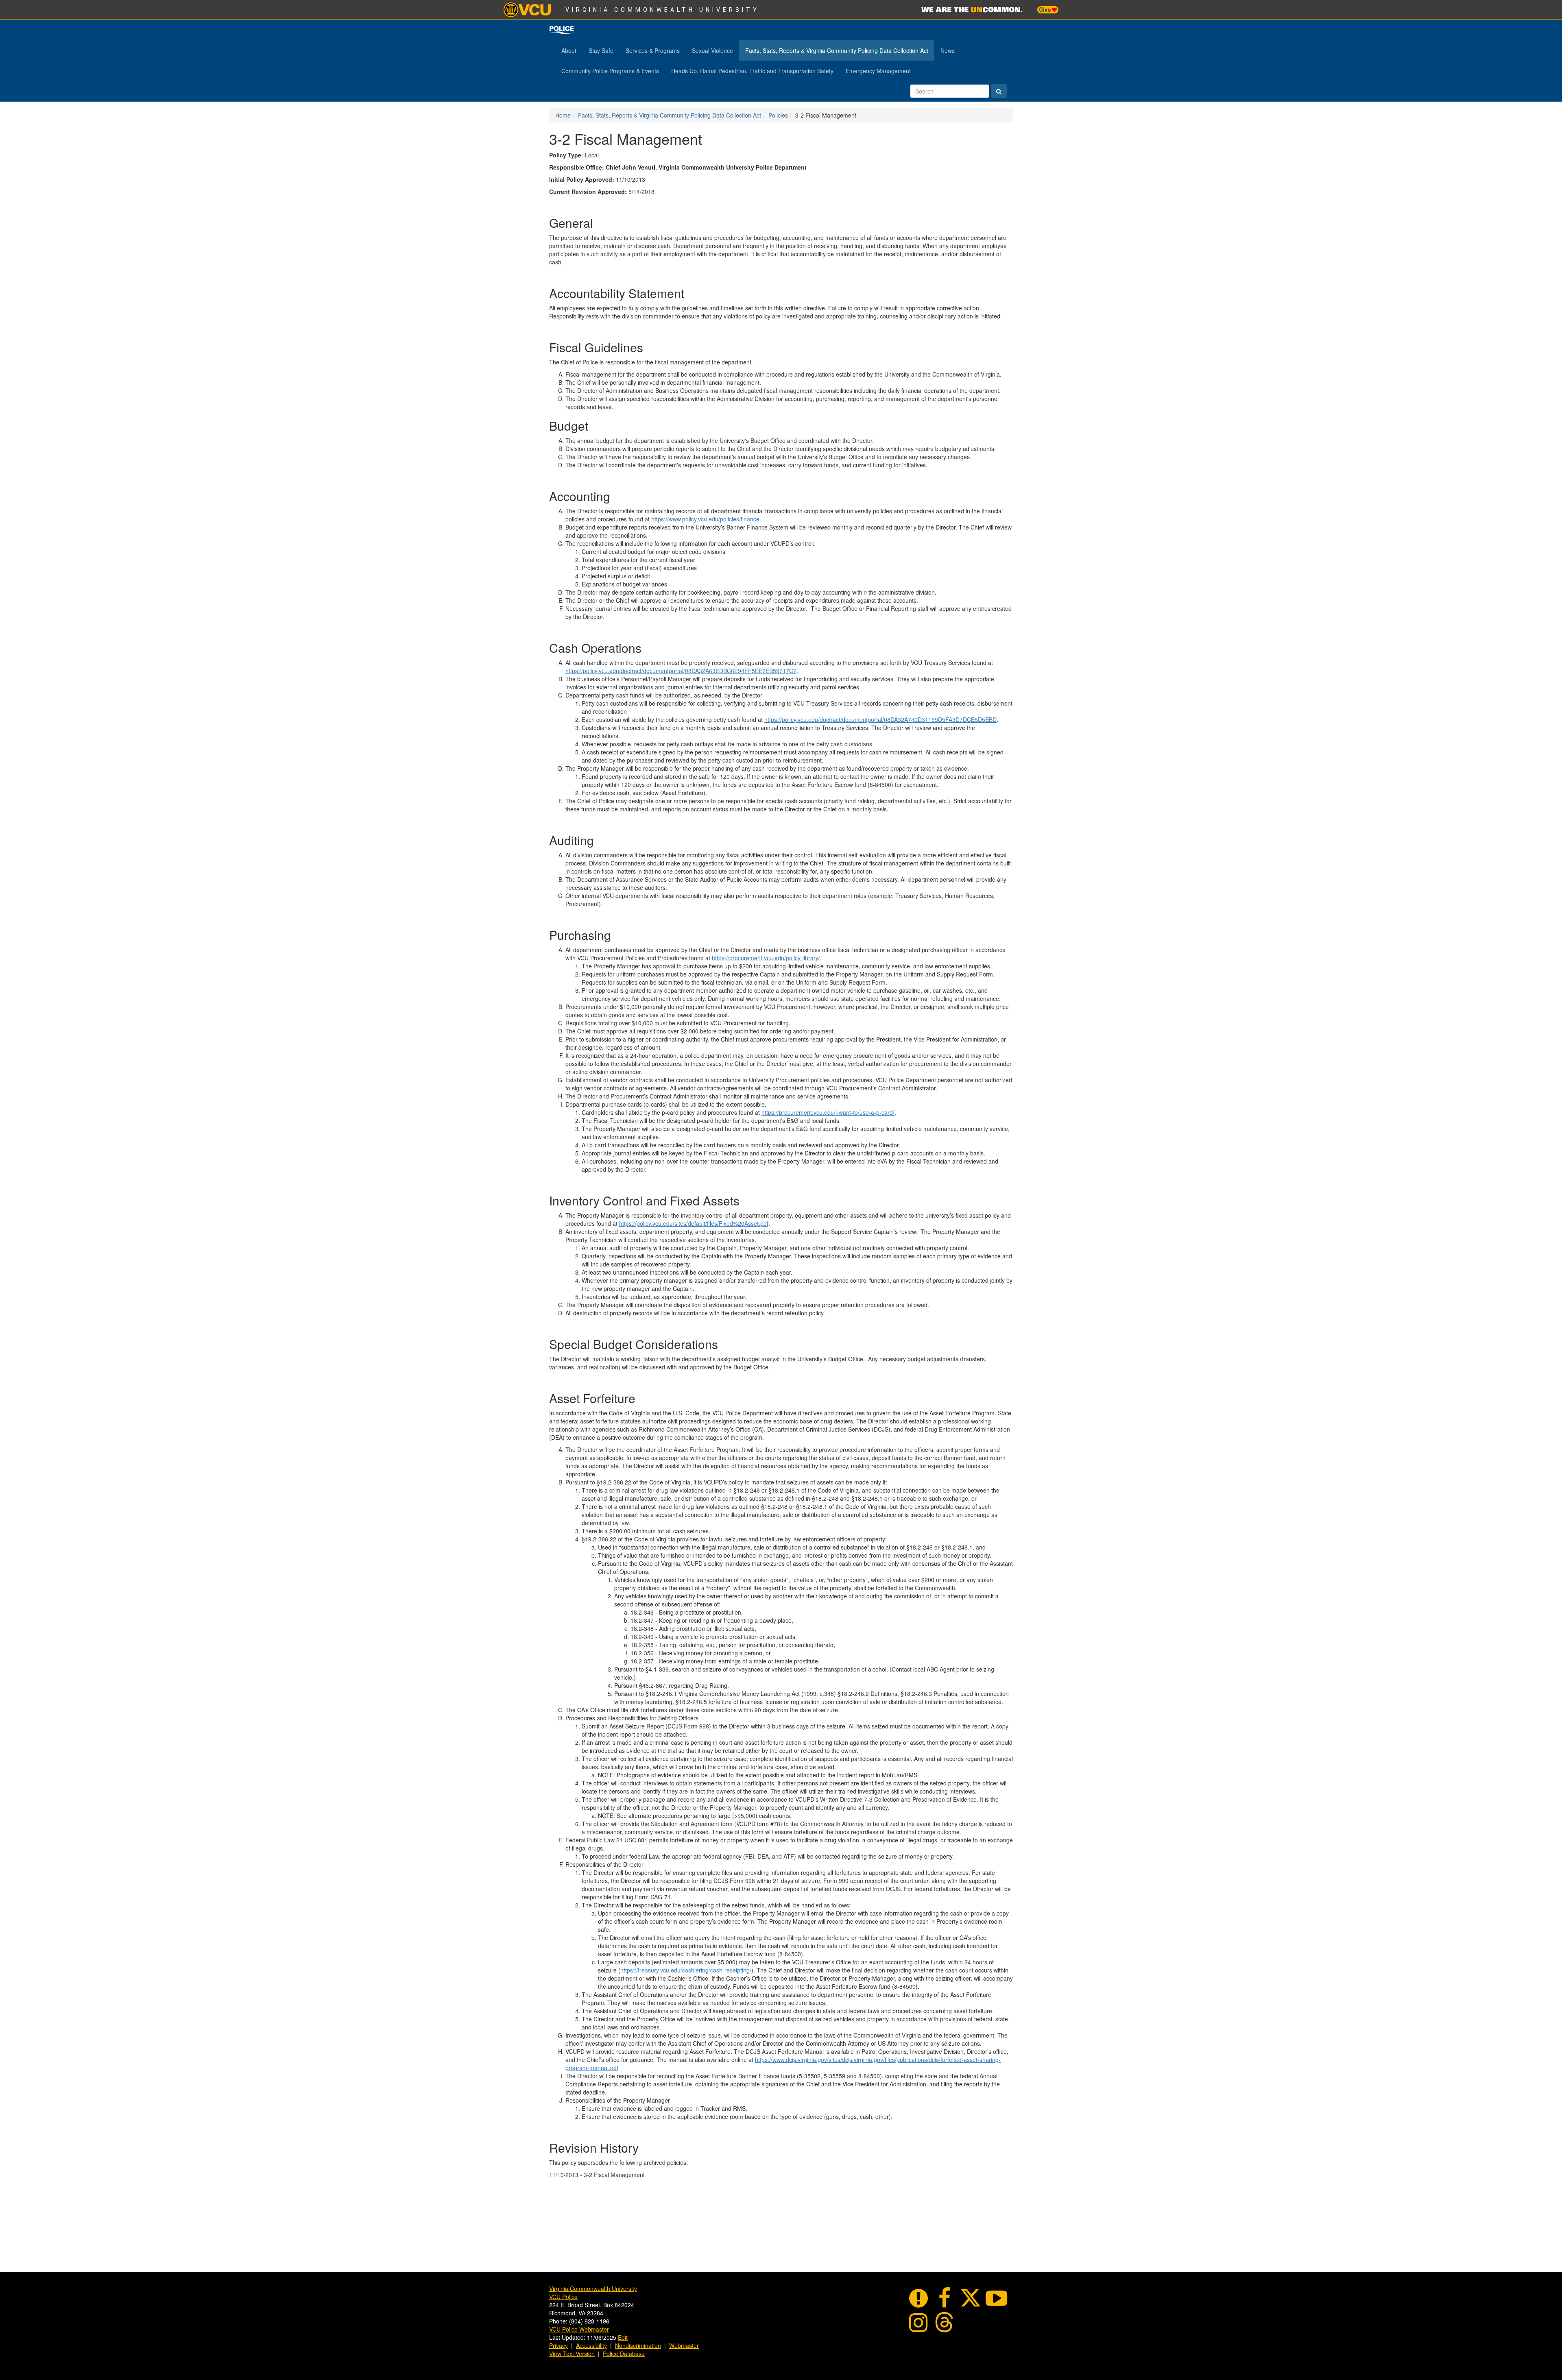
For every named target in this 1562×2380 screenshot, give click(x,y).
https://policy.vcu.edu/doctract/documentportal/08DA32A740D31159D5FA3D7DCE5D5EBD (880, 719)
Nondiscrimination (638, 2345)
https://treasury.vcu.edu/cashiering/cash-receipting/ (686, 1970)
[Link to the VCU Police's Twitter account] (971, 2297)
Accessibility (591, 2345)
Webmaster (684, 2345)
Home (563, 115)
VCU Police (563, 2297)
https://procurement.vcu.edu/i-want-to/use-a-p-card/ (828, 1112)
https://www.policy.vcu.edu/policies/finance (705, 519)
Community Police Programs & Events (610, 71)
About (569, 50)
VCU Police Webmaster (579, 2329)
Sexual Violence (712, 50)
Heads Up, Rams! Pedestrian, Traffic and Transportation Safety (752, 71)
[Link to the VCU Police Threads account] (945, 2321)
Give (1045, 10)
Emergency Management (878, 71)
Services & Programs (653, 50)
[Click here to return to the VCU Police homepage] (562, 30)
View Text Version (572, 2354)
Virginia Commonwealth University (662, 10)
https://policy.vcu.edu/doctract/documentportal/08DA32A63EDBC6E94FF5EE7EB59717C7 (681, 671)
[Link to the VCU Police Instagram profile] (918, 2321)
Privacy (558, 2345)
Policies (778, 115)
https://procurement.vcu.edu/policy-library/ (766, 958)
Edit (623, 2337)
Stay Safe (601, 50)
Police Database (624, 2354)
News (948, 50)
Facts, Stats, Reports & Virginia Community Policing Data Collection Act (837, 50)
